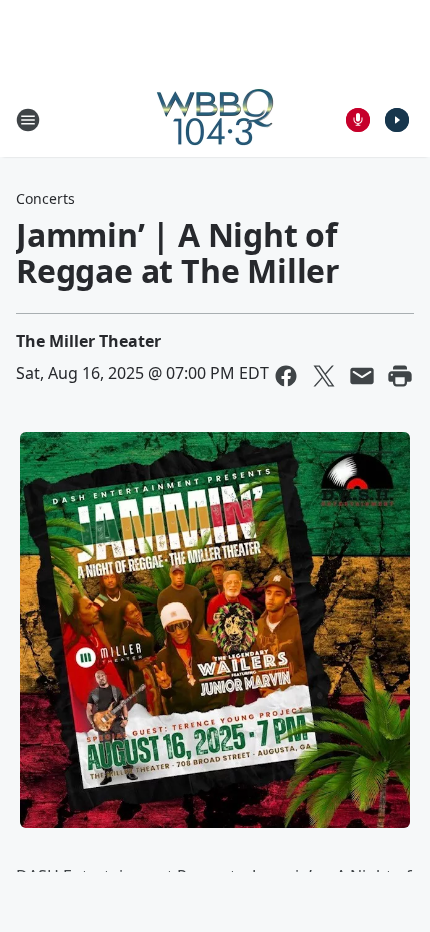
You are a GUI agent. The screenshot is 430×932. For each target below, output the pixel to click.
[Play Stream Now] (397, 120)
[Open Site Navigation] (28, 120)
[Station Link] (215, 119)
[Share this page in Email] (362, 376)
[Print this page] (400, 376)
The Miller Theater (88, 341)
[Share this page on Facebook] (286, 376)
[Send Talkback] (358, 120)
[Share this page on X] (324, 376)
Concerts (45, 198)
